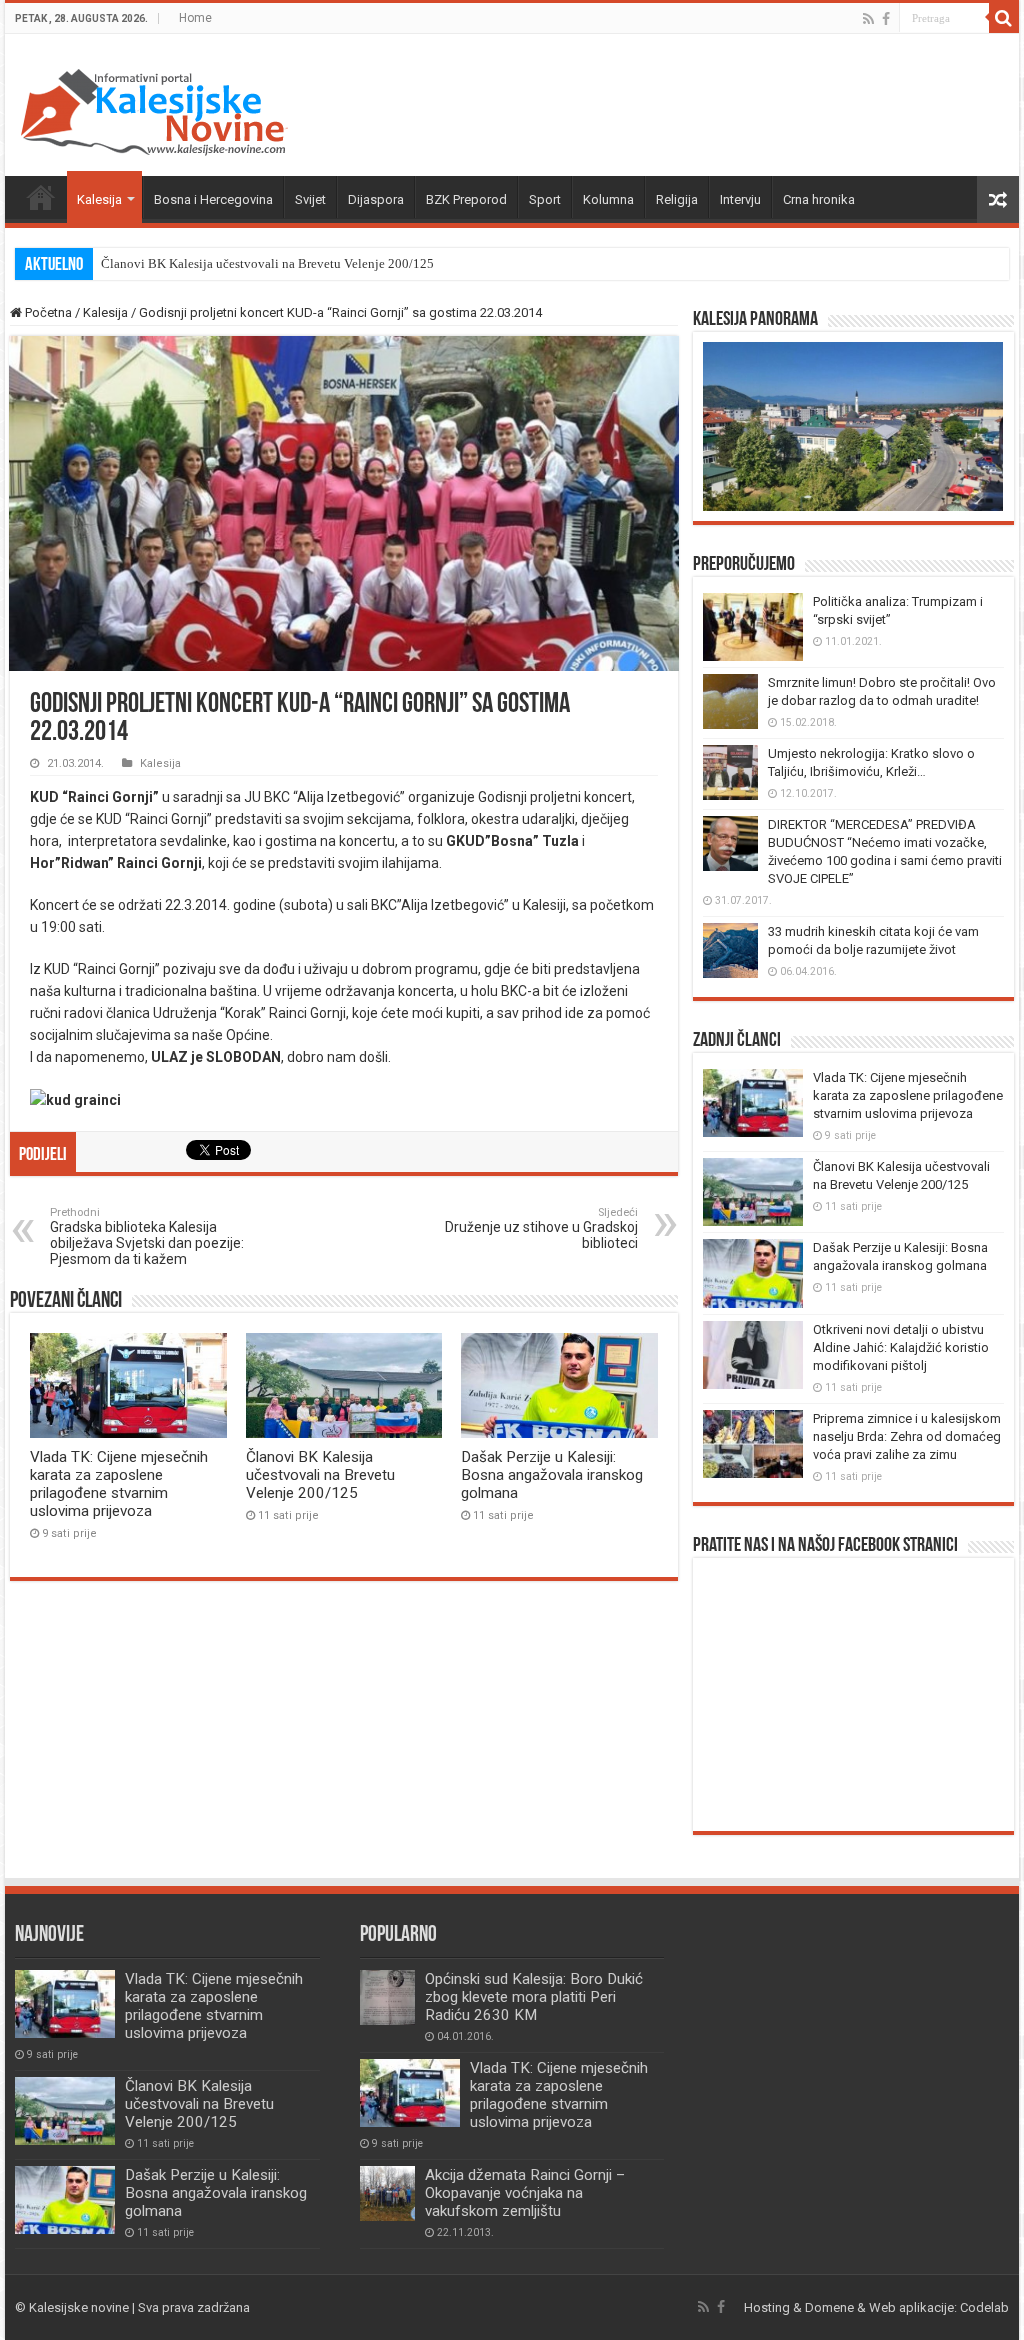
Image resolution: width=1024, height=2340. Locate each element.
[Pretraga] (1004, 18)
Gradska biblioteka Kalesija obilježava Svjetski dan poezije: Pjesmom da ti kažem (147, 1236)
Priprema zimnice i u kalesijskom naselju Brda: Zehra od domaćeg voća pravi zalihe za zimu (907, 1436)
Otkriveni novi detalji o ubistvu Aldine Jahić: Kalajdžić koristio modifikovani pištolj (901, 1347)
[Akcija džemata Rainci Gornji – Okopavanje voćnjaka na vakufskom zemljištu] (387, 2193)
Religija (677, 199)
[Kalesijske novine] (154, 109)
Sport (545, 199)
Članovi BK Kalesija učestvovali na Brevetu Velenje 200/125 (267, 263)
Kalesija (99, 199)
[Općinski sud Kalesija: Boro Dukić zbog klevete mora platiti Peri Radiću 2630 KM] (387, 1997)
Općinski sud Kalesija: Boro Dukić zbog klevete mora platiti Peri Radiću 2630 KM (534, 1997)
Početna (41, 197)
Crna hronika (819, 199)
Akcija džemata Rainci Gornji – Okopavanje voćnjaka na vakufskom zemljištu (525, 2193)
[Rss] (868, 19)
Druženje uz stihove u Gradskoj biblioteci (541, 1228)
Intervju (740, 199)
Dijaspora (376, 199)
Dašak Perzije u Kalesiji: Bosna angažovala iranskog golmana (552, 1475)
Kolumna (608, 199)
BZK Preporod (466, 199)
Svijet (310, 199)
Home (195, 18)
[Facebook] (886, 19)
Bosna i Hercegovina (213, 199)
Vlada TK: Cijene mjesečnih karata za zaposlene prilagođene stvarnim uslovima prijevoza (119, 1484)
